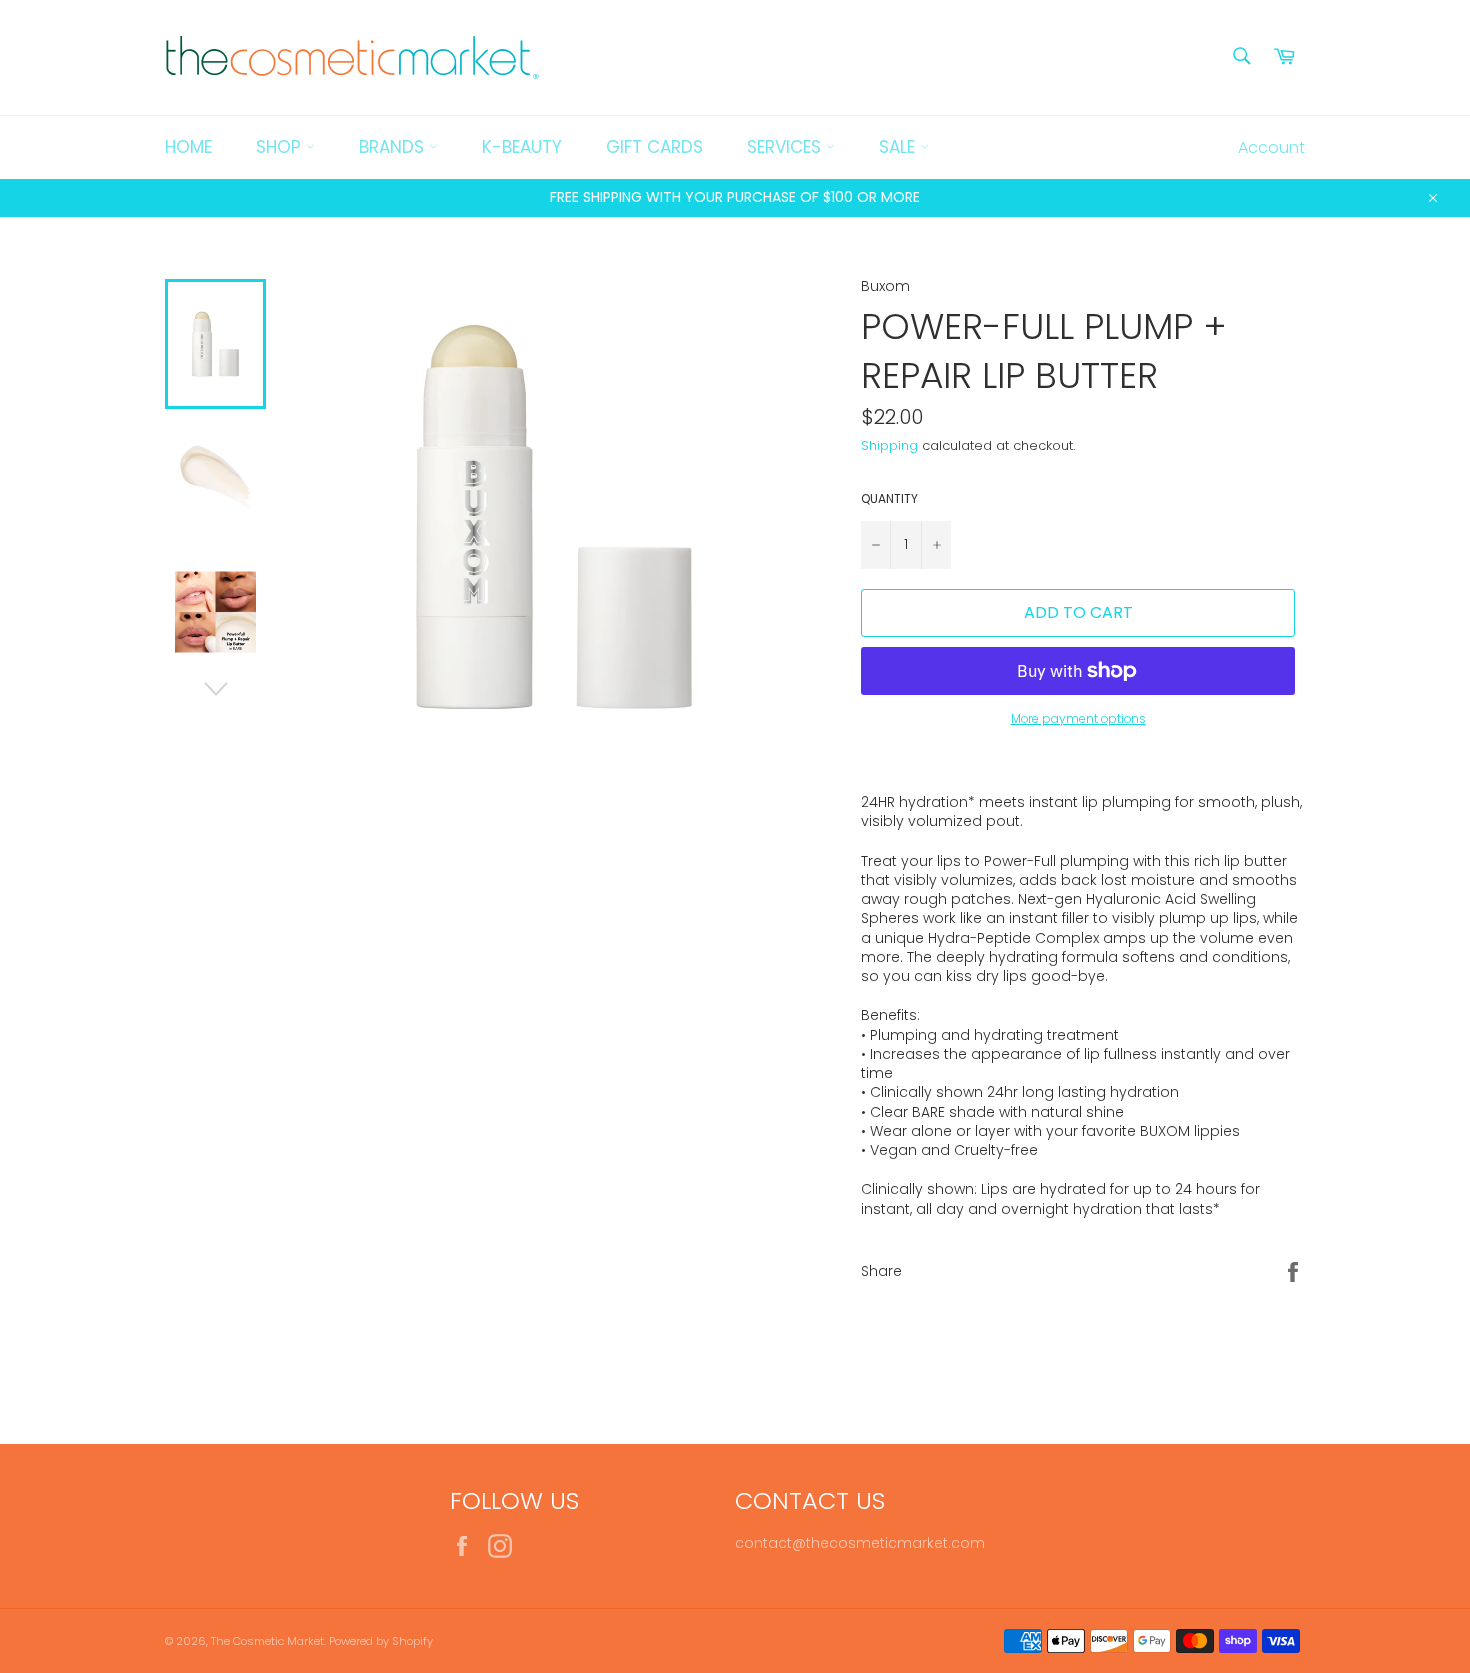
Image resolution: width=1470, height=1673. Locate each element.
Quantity (889, 499)
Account (1271, 147)
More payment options (1078, 719)
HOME (188, 147)
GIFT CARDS (654, 147)
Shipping (889, 445)
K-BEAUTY (522, 147)
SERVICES (786, 147)
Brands (394, 147)
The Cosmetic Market (267, 1641)
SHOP (281, 147)
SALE (899, 147)
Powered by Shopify (381, 1641)
